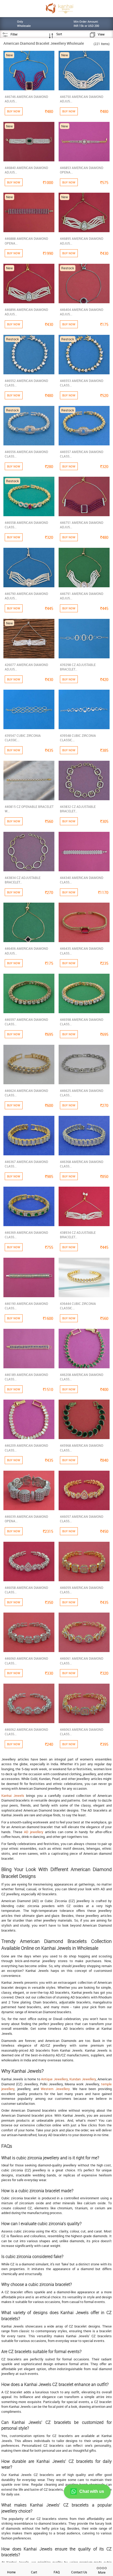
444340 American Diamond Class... (82, 880)
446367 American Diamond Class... (26, 1164)
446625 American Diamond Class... (82, 1093)
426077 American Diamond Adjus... (26, 667)
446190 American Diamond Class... (26, 1306)
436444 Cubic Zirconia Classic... (78, 1306)
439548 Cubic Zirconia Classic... (78, 738)
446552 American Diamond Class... (26, 383)
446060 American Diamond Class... (26, 1661)
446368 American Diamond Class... (82, 1164)
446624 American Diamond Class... (26, 1093)
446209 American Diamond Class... (26, 1448)
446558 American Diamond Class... (26, 525)
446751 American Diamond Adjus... (82, 525)
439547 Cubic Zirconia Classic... (23, 738)
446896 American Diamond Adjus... (26, 312)
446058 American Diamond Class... (26, 1590)
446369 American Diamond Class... (26, 1235)
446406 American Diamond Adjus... (26, 951)
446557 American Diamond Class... (82, 454)
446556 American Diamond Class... (26, 454)
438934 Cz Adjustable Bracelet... (78, 1235)
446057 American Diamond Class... (82, 1519)
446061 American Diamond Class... (82, 1661)
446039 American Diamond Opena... (26, 1519)
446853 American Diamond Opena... (82, 170)
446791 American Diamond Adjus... (82, 596)
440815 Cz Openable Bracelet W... (29, 809)
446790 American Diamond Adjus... (26, 596)
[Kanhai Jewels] (59, 8)
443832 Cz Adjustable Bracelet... (78, 809)
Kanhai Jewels (13, 1796)
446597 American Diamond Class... (26, 1022)
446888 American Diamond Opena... (26, 241)
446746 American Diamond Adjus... (26, 99)
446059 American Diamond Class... (82, 1590)
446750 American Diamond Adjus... (82, 99)
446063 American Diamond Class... (82, 1732)
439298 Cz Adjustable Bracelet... (78, 667)
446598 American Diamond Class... (82, 1022)
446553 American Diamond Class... (82, 383)
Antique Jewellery (54, 2079)
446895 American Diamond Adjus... (82, 241)
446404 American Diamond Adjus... (82, 312)
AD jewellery (34, 1832)
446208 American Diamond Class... (82, 1377)
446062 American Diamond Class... (26, 1732)
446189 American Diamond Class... (26, 1377)
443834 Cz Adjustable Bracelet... (23, 880)
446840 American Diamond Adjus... (26, 170)
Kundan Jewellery (83, 2079)
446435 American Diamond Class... (82, 951)
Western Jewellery (55, 2089)
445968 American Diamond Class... (82, 1448)
